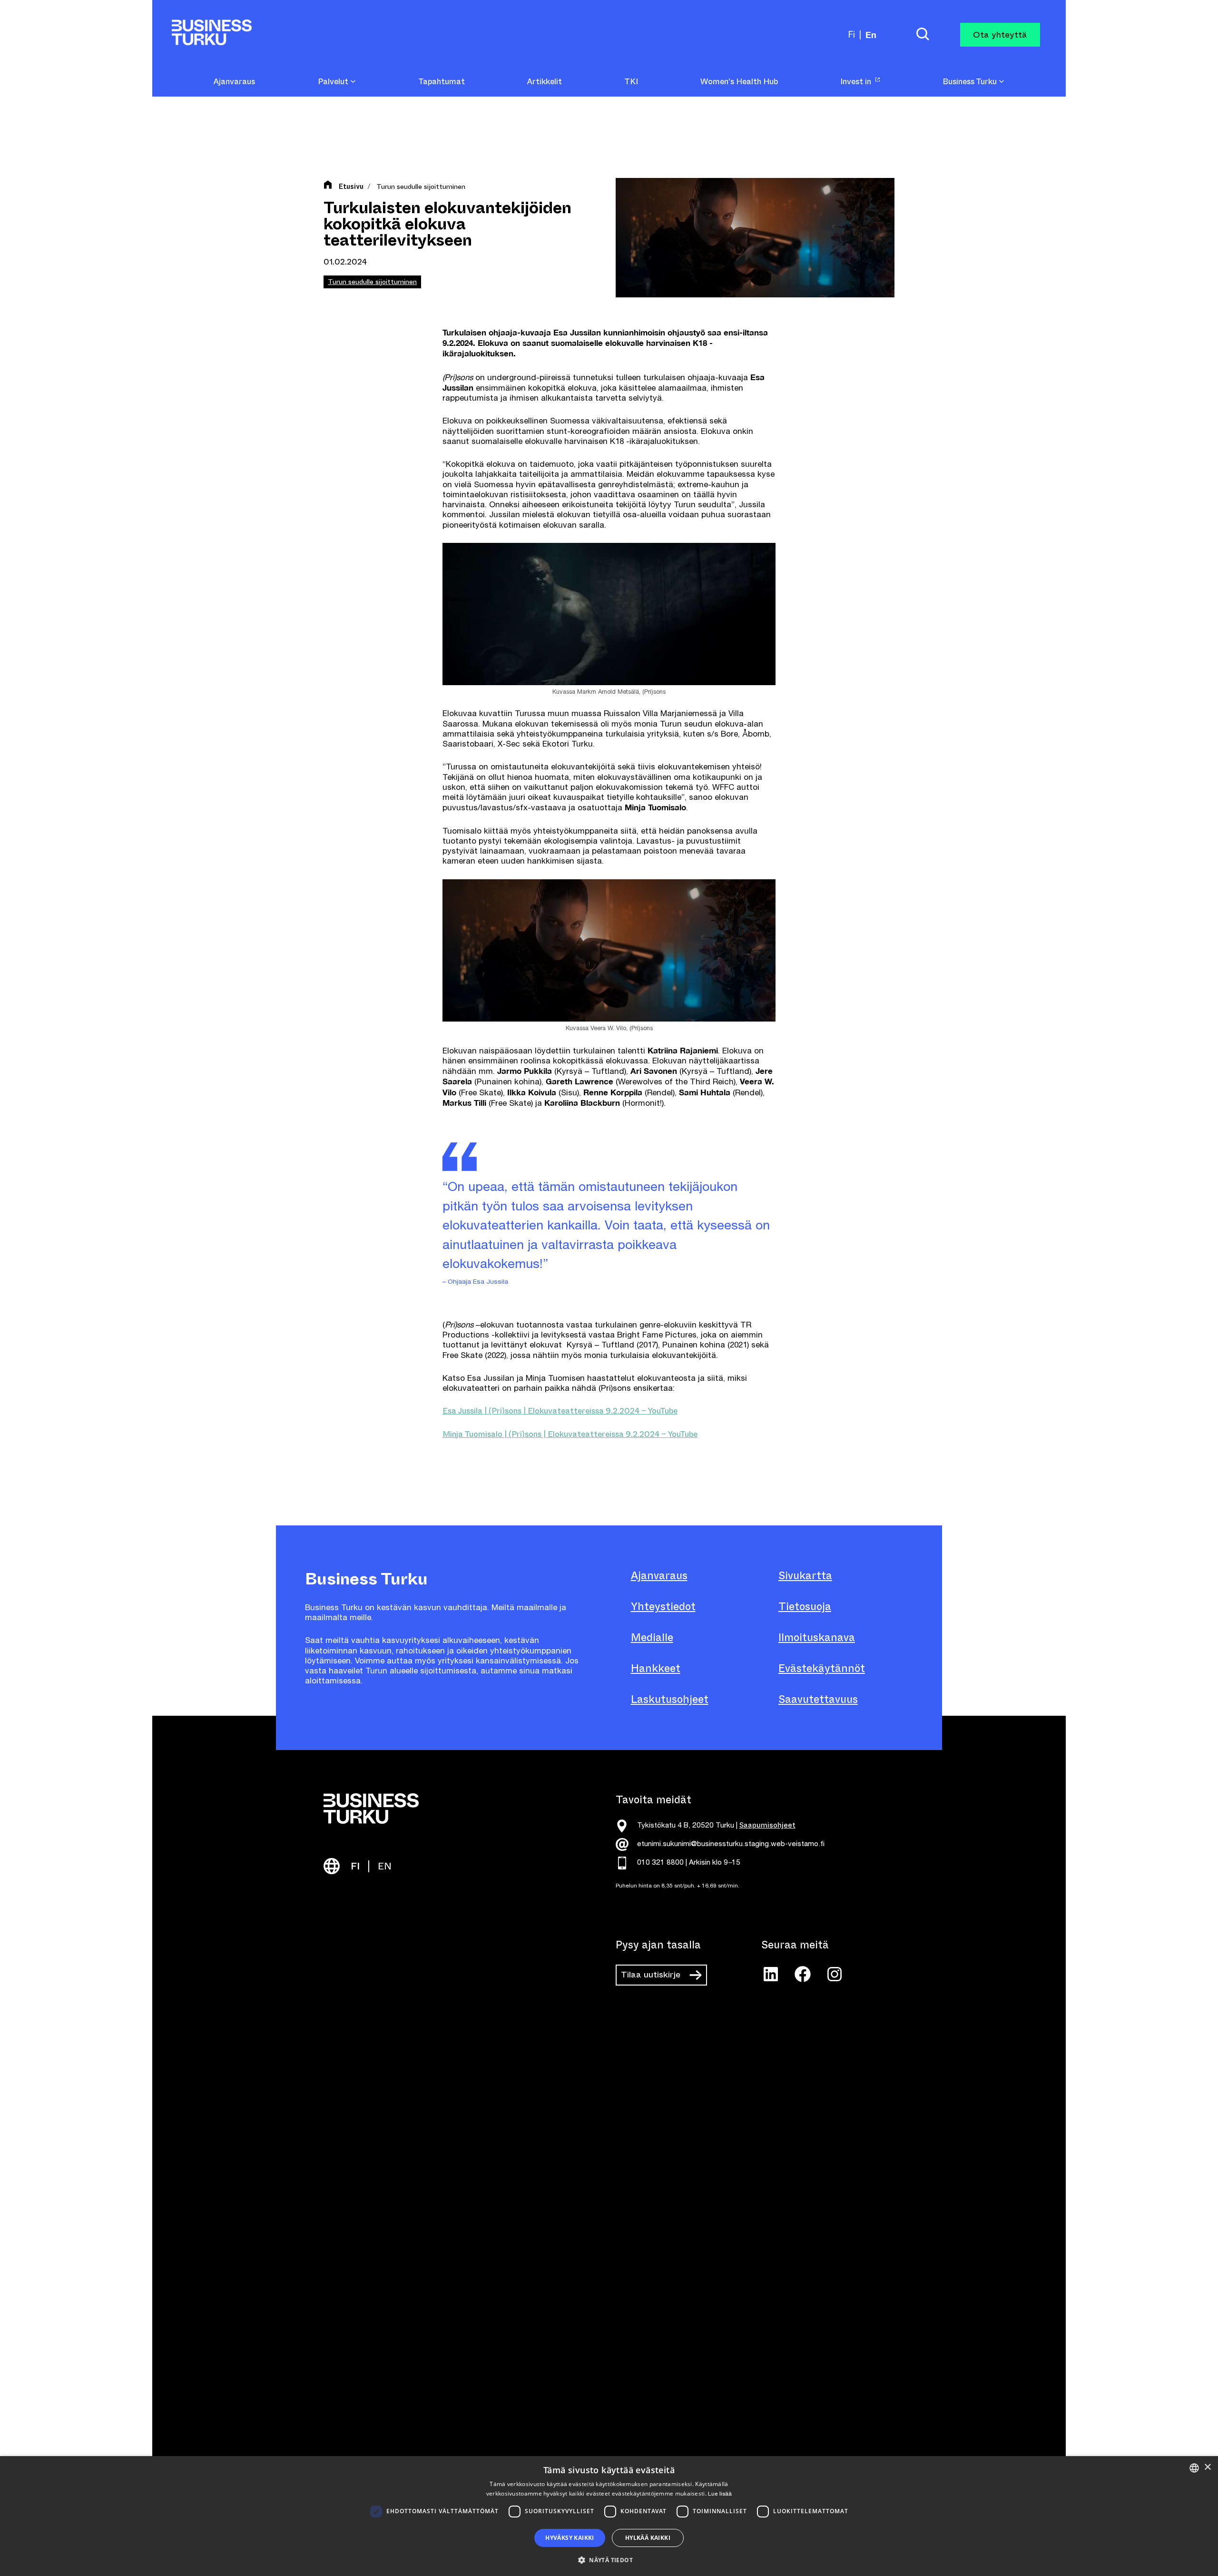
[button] (609, 2559)
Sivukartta (805, 1576)
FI (355, 1866)
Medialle (652, 1637)
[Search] (923, 35)
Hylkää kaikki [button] (648, 2538)
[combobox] (1194, 2468)
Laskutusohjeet (670, 1699)
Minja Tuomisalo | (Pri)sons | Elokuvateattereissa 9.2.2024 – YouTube (570, 1434)
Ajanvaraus (659, 1576)
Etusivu (351, 187)
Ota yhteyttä (1000, 35)
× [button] (1207, 2467)
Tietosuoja (805, 1607)
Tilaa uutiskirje (651, 1975)
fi (852, 34)
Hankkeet (656, 1668)
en (871, 35)
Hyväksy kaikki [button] (570, 2538)
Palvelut (334, 82)
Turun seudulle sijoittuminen (421, 187)
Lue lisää (720, 2494)
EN (385, 1866)
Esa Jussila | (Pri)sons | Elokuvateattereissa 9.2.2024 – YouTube (560, 1411)
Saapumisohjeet (767, 1825)
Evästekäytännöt (822, 1668)
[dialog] (609, 2516)
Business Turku (971, 82)
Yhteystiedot (663, 1607)
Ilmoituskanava (817, 1637)
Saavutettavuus (818, 1699)
